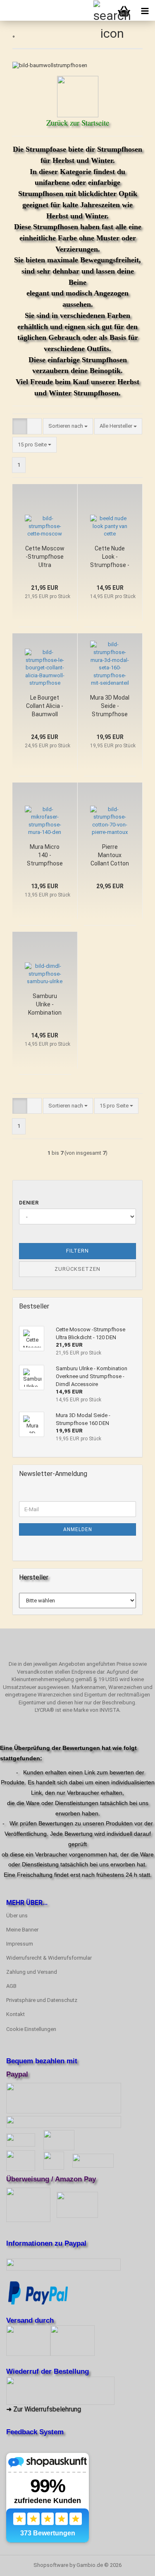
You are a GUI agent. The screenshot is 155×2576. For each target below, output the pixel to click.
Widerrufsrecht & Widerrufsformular (49, 1958)
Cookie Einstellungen (31, 2029)
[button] (20, 426)
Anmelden (78, 1529)
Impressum (20, 1944)
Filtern (77, 1251)
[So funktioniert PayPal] (38, 2292)
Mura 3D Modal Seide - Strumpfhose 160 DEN (110, 706)
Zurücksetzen (77, 1269)
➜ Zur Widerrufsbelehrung (44, 2409)
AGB (11, 1986)
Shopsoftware (51, 2565)
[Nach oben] (132, 2564)
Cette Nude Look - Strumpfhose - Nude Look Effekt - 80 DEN (110, 557)
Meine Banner (22, 1930)
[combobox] (68, 426)
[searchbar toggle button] (103, 10)
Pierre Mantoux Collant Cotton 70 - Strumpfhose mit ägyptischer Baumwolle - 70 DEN (110, 855)
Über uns (17, 1916)
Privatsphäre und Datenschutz (42, 2000)
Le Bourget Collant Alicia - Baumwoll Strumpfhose (45, 706)
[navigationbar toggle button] (145, 10)
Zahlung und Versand (32, 1972)
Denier (29, 1203)
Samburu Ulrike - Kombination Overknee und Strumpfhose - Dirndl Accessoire (45, 1005)
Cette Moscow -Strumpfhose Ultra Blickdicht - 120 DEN (45, 557)
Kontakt (15, 2014)
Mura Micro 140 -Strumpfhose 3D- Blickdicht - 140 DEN (45, 855)
